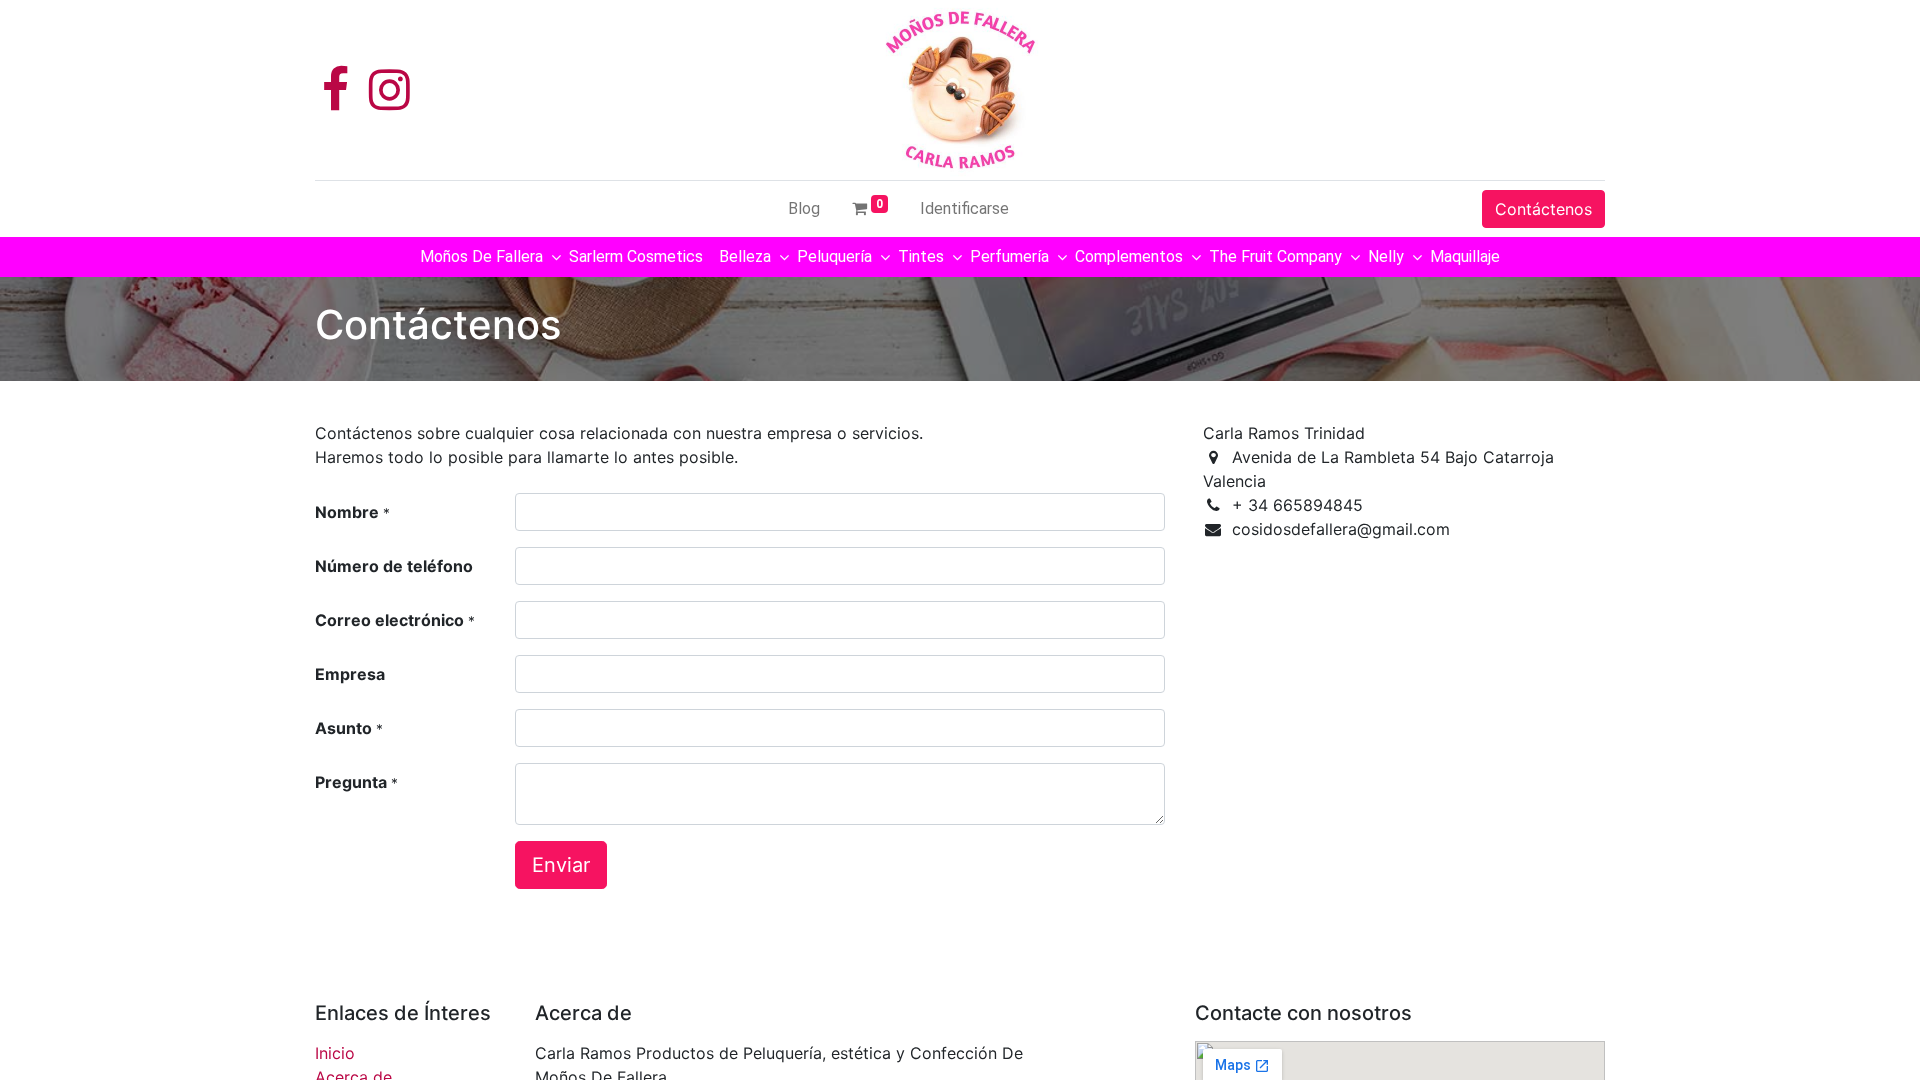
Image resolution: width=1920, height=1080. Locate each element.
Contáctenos (1543, 209)
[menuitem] (804, 209)
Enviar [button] (561, 865)
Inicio (335, 1053)
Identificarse (964, 208)
